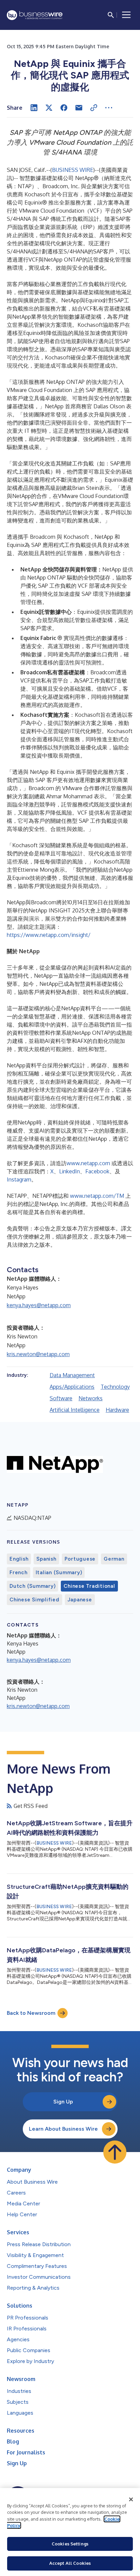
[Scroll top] (115, 2152)
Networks (91, 1398)
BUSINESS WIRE (73, 170)
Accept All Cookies (70, 2563)
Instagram (19, 1179)
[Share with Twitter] (49, 108)
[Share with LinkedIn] (34, 108)
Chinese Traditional (89, 1586)
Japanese (80, 1600)
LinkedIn (69, 1171)
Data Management (72, 1375)
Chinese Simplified (34, 1600)
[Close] (131, 2500)
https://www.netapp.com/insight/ (49, 935)
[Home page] (35, 15)
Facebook (97, 1171)
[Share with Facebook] (64, 108)
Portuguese (80, 1559)
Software (61, 1398)
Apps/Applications (72, 1387)
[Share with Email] (79, 108)
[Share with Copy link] (94, 108)
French (19, 1573)
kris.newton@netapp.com (38, 1354)
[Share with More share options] (109, 108)
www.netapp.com (88, 1163)
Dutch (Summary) (32, 1586)
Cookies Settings (70, 2544)
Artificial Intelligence (75, 1410)
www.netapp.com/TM (97, 1196)
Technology (115, 1387)
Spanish (46, 1559)
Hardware (117, 1410)
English (19, 1559)
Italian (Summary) (59, 1573)
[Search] (111, 15)
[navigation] (126, 15)
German (114, 1559)
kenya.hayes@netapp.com (39, 1305)
